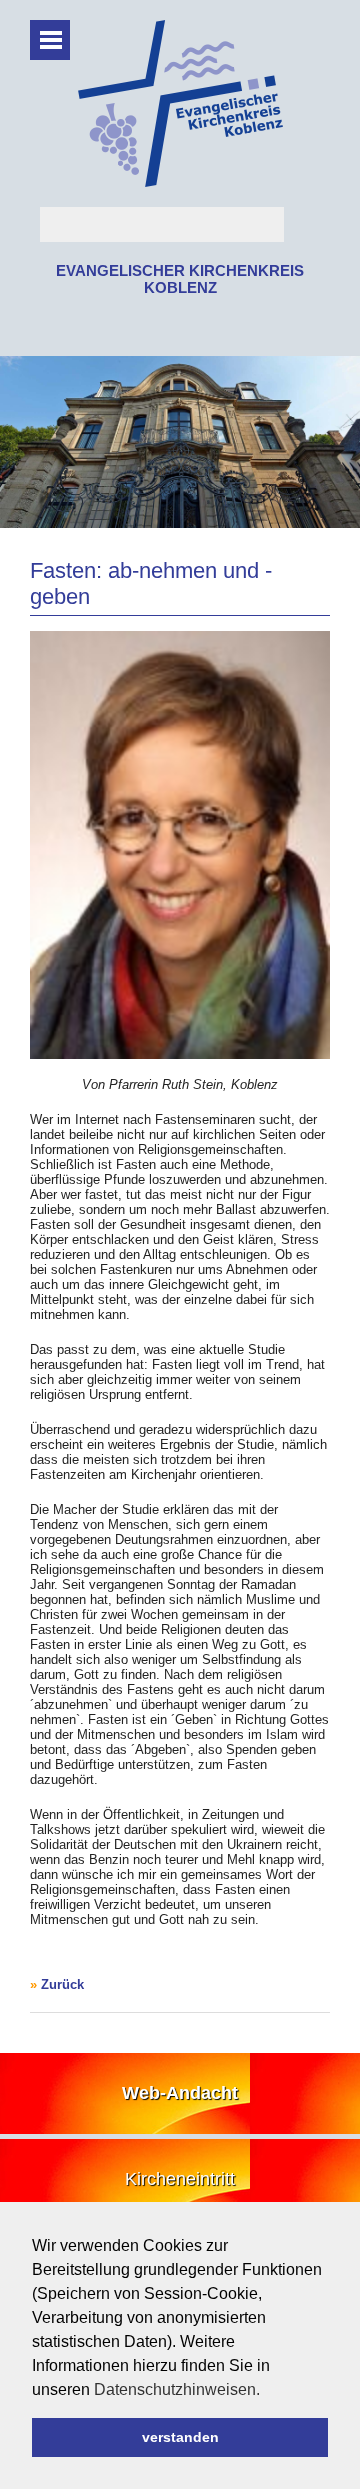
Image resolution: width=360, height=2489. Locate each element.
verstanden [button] (180, 2437)
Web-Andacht (180, 2093)
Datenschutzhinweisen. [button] (177, 2389)
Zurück (62, 1984)
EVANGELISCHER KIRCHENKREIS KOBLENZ (180, 279)
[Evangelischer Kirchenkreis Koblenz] (180, 182)
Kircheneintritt (180, 2179)
